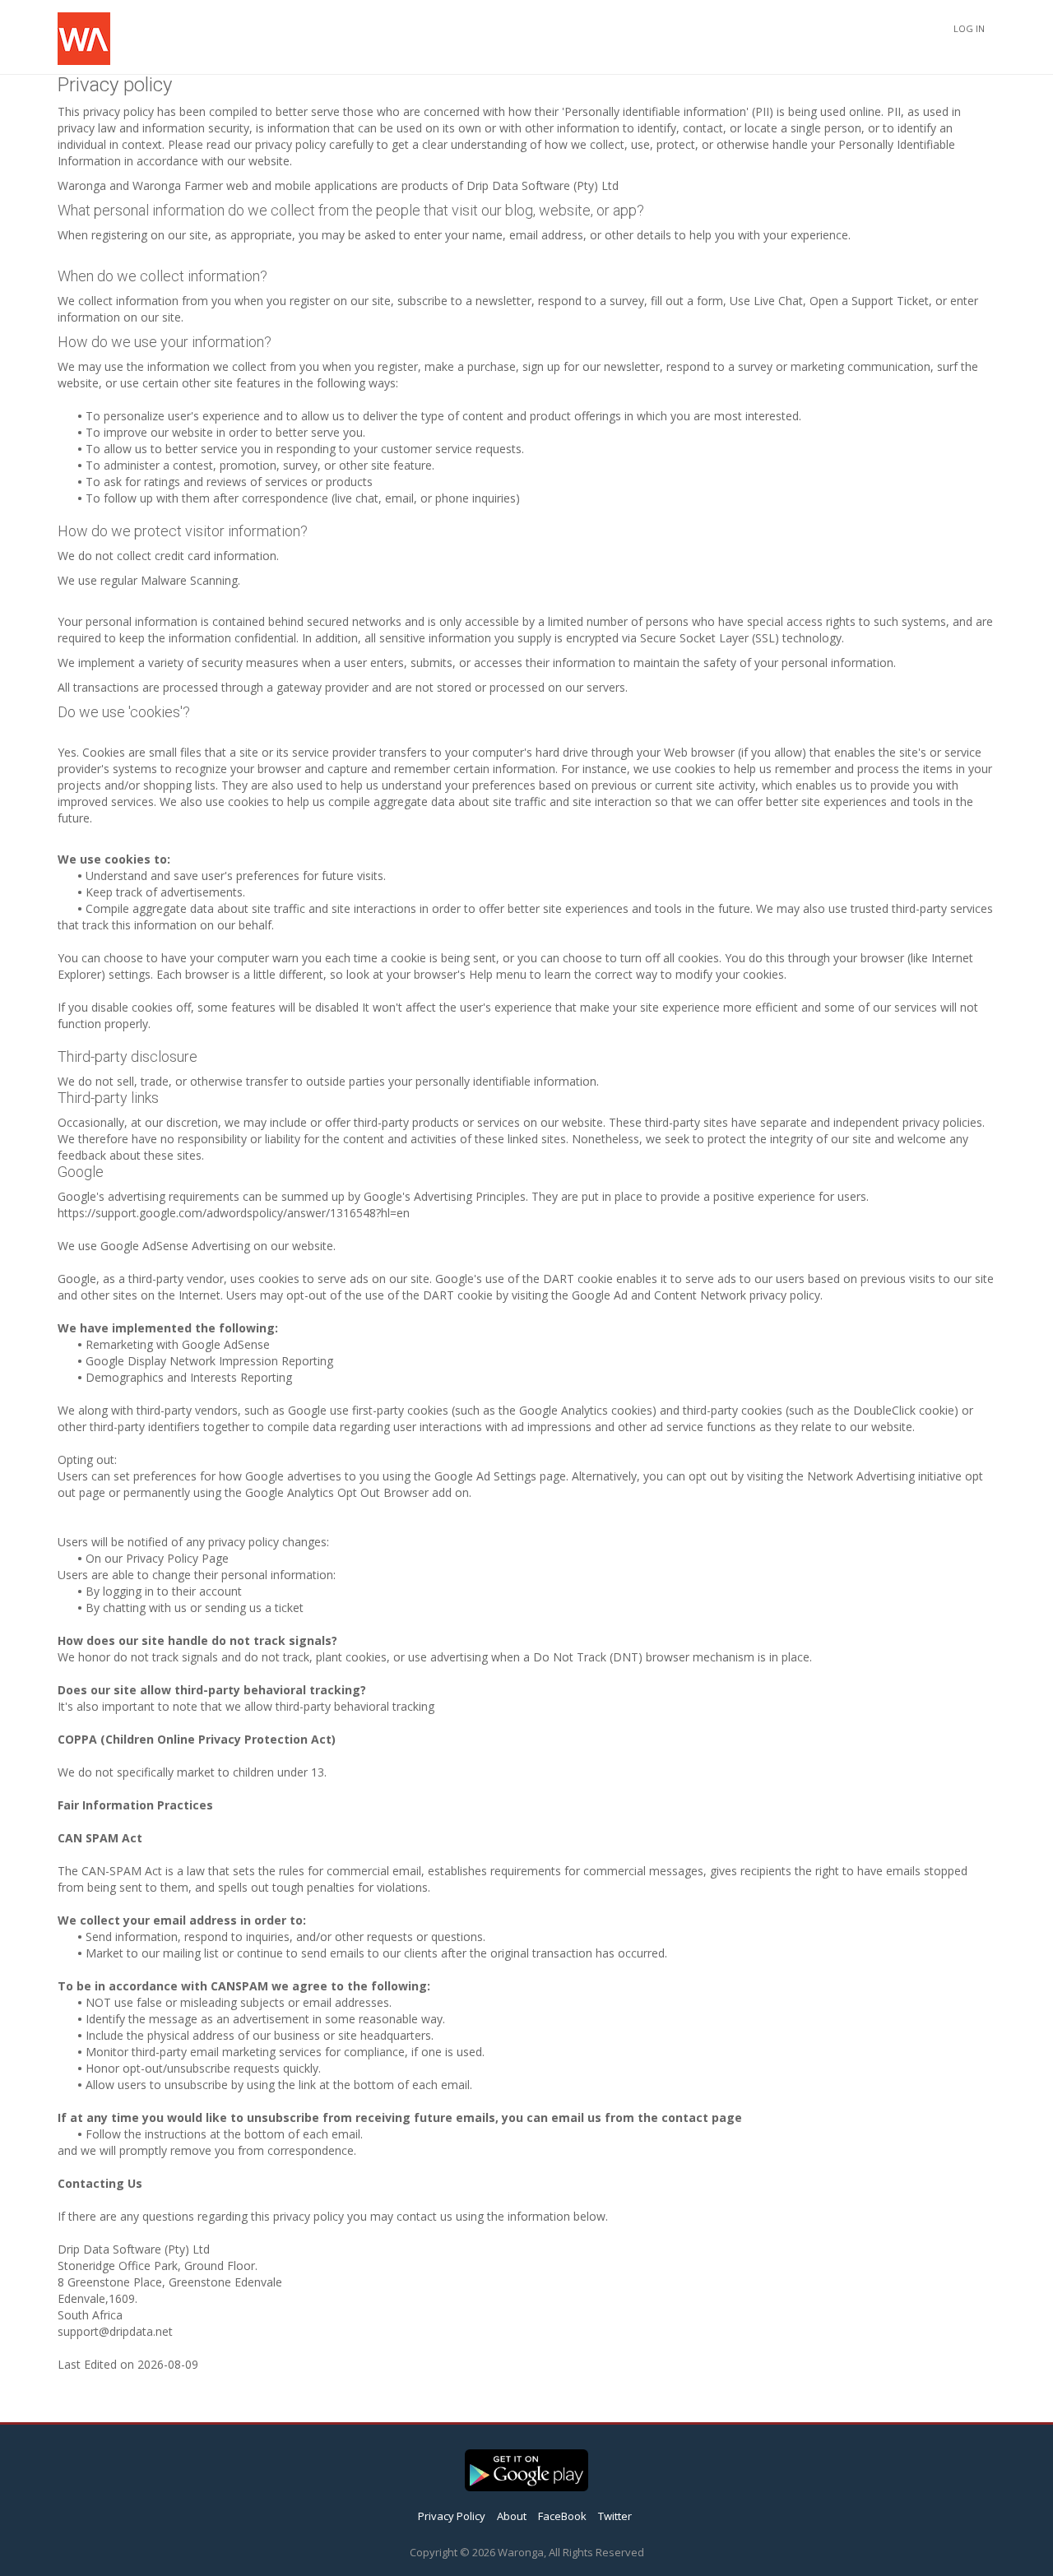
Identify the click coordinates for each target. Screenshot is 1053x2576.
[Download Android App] (526, 2467)
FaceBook (562, 2516)
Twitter (615, 2516)
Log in (969, 28)
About (512, 2516)
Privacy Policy (452, 2516)
